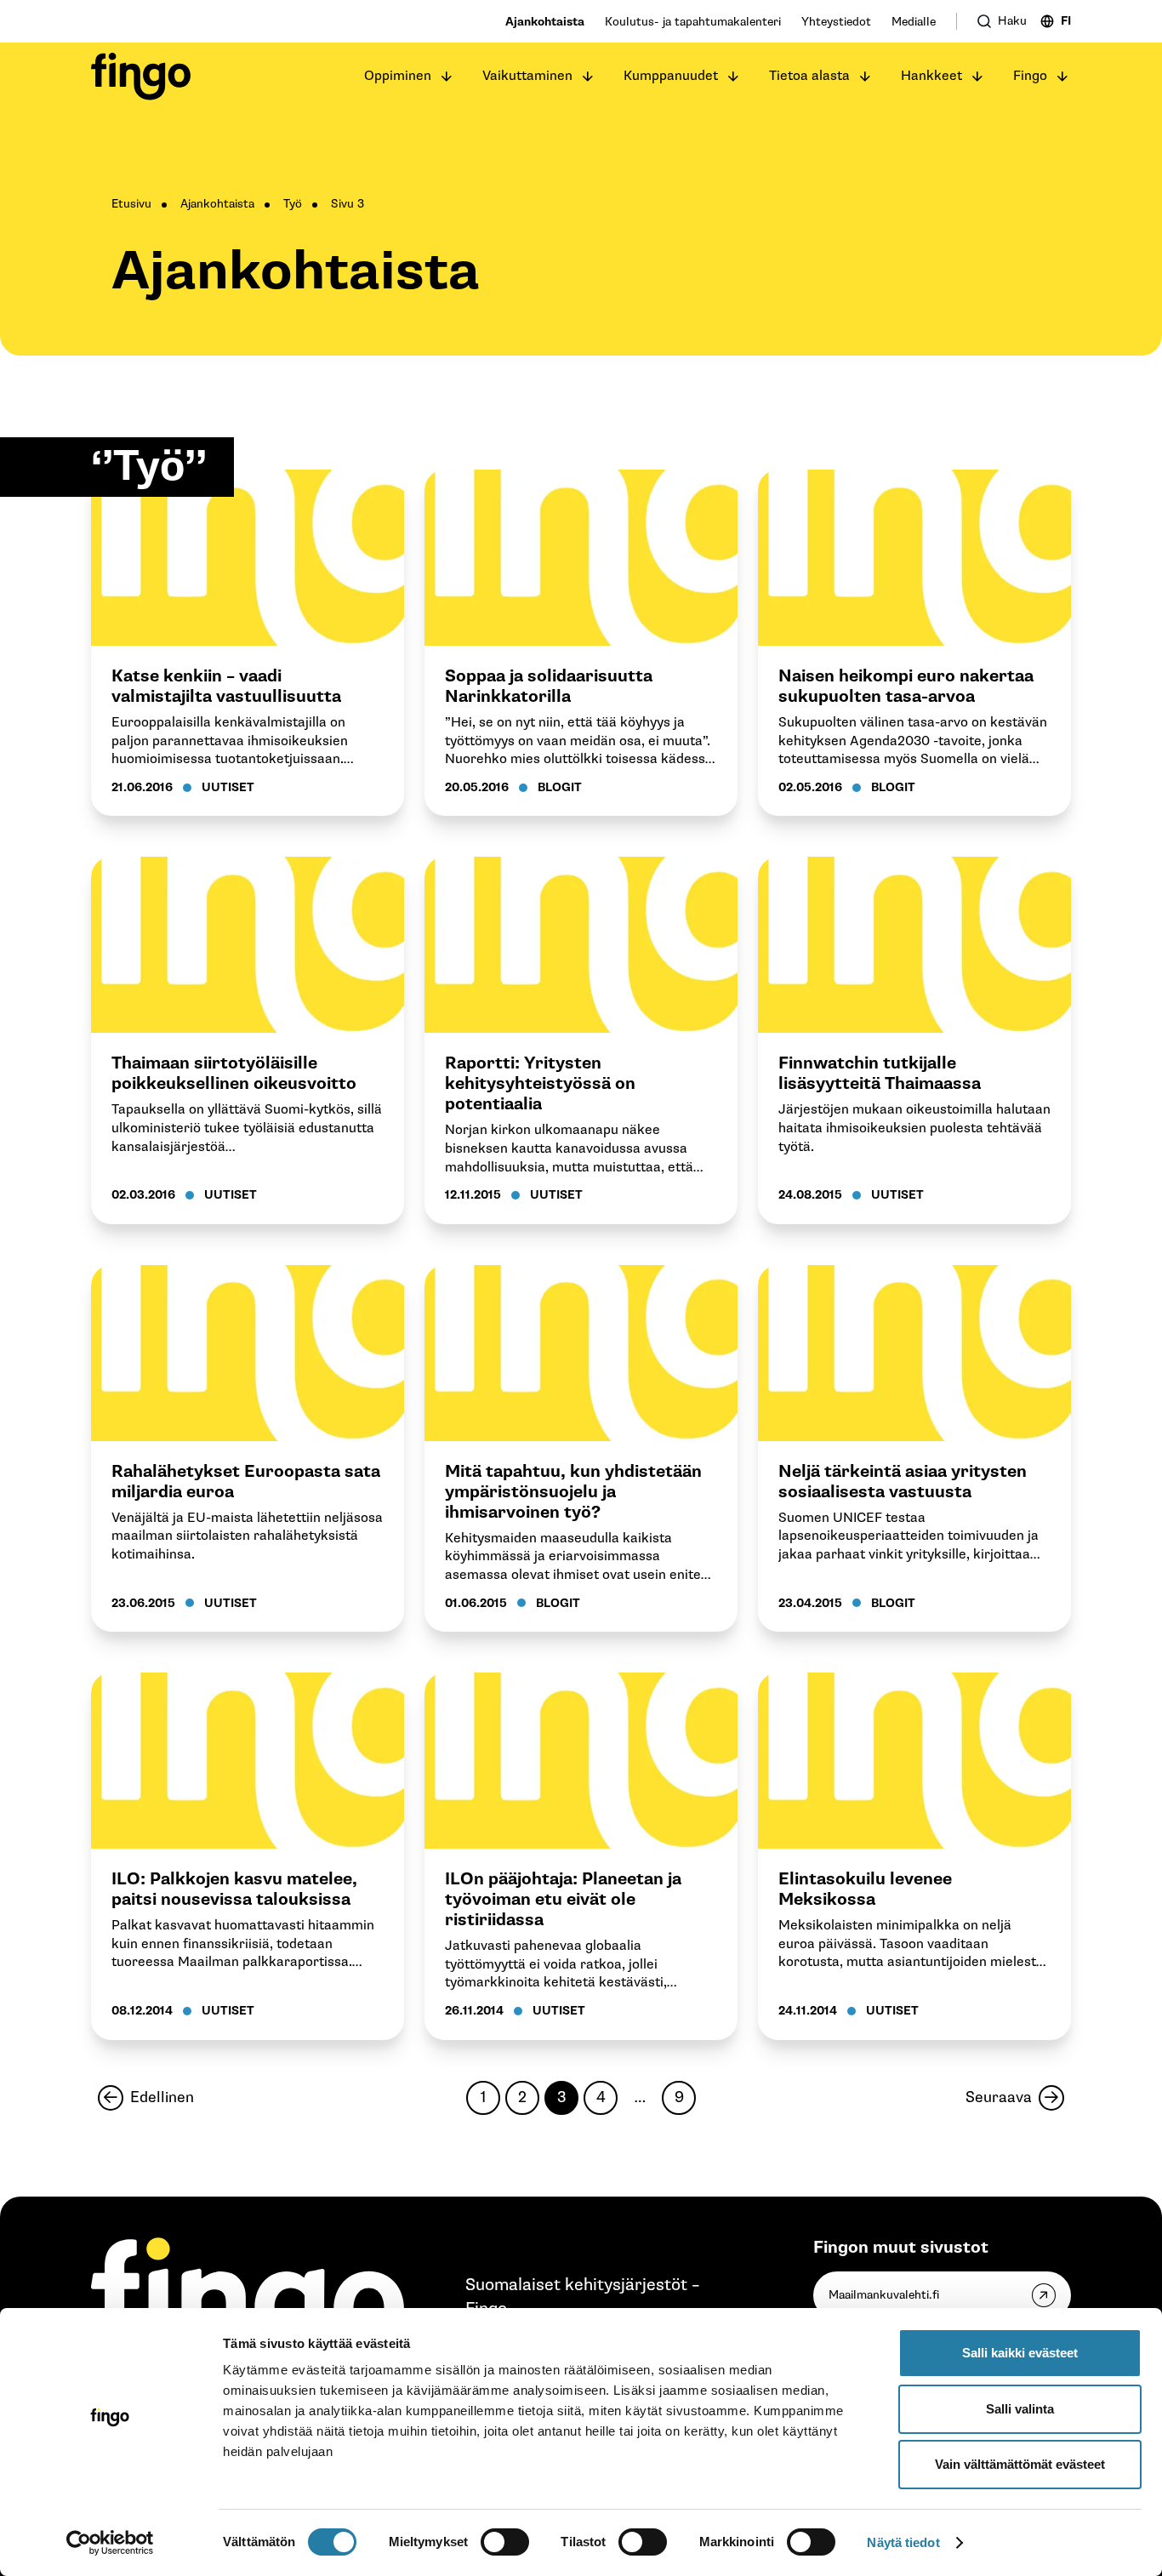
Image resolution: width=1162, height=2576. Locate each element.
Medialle (914, 22)
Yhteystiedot (836, 22)
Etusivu (131, 204)
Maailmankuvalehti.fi (884, 2295)
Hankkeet (931, 76)
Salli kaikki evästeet (1020, 2353)
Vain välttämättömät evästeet (1020, 2464)
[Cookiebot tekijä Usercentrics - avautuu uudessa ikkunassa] (110, 2543)
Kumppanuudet (671, 76)
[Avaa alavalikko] (447, 77)
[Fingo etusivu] (141, 77)
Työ (293, 204)
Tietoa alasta (809, 76)
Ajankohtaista (545, 22)
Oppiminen (398, 76)
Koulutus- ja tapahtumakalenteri (693, 22)
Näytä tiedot (903, 2542)
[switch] (505, 2542)
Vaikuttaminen (527, 76)
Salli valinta (1020, 2409)
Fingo (1030, 76)
